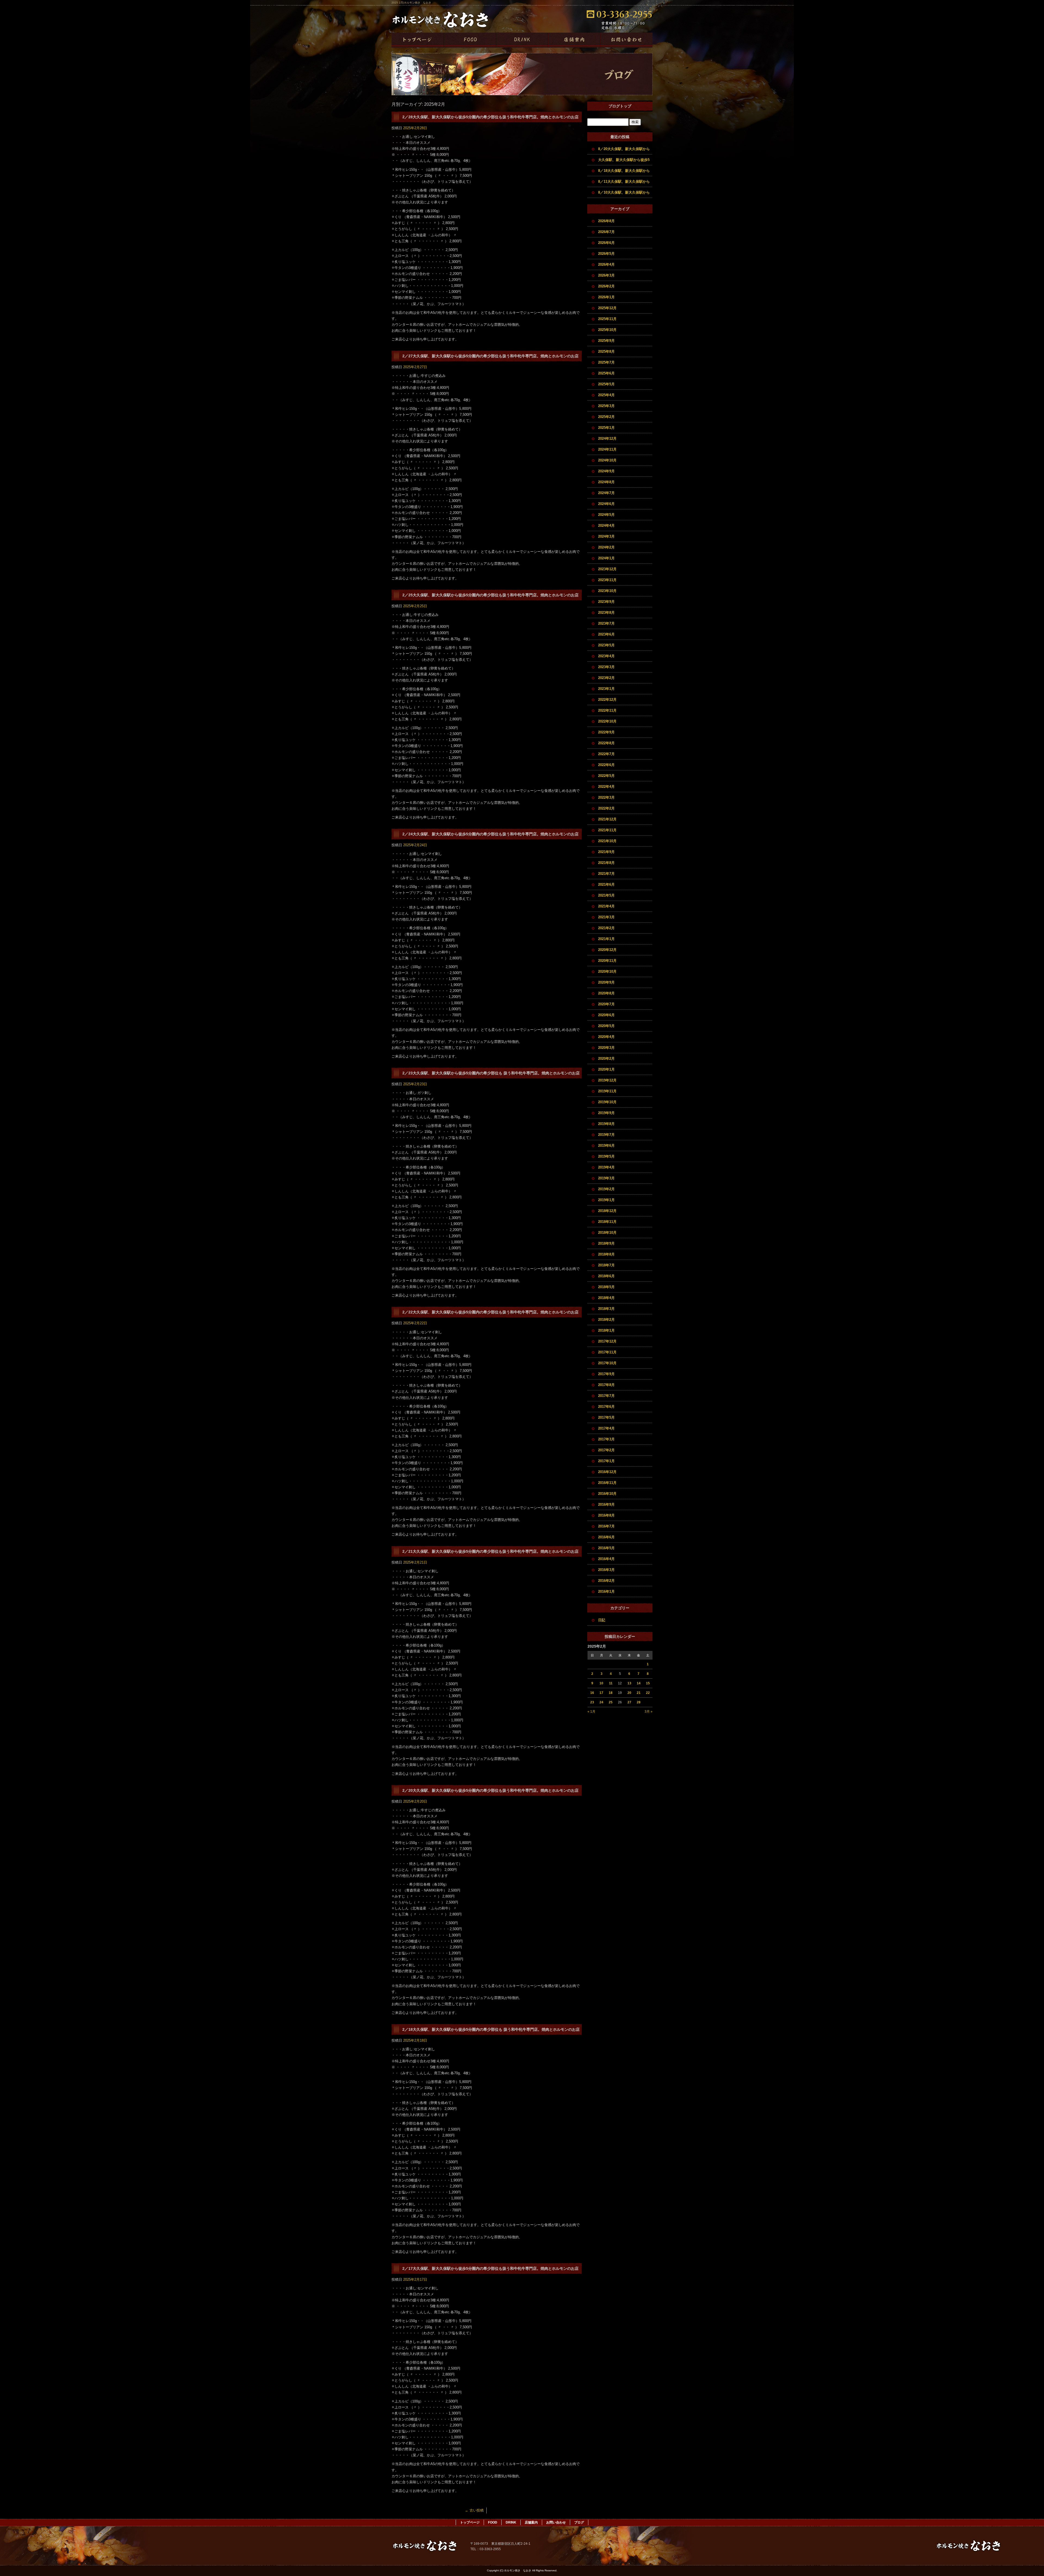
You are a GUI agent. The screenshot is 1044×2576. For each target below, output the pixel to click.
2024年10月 (607, 460)
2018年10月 (607, 1233)
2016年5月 (606, 1548)
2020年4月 (606, 1037)
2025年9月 (606, 341)
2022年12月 (607, 700)
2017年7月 (606, 1396)
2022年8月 (606, 743)
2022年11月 (607, 710)
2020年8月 (606, 993)
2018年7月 (606, 1265)
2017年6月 (606, 1407)
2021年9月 (606, 852)
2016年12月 (607, 1472)
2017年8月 (606, 1385)
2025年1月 (606, 428)
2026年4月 (606, 264)
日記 (602, 1620)
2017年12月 (607, 1341)
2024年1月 (606, 558)
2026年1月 (606, 297)
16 (592, 1693)
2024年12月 (607, 438)
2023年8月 (606, 613)
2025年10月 (607, 330)
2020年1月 (606, 1069)
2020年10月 (607, 971)
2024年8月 (606, 482)
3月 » (649, 1712)
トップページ (418, 40)
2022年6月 (606, 765)
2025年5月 (606, 384)
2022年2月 (606, 808)
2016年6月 (606, 1537)
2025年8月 (606, 351)
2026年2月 (606, 286)
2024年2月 (606, 547)
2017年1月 (606, 1461)
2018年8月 (606, 1254)
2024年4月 (606, 526)
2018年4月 (606, 1298)
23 (592, 1702)
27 (629, 1702)
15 (648, 1683)
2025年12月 (607, 308)
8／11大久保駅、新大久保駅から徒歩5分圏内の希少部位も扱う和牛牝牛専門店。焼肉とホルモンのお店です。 (625, 183)
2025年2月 (606, 417)
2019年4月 (606, 1167)
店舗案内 (574, 40)
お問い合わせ (626, 40)
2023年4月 (606, 656)
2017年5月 (606, 1417)
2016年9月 (606, 1504)
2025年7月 (606, 362)
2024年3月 (606, 536)
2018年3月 (606, 1309)
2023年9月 (606, 602)
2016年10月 (607, 1494)
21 (639, 1693)
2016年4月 (606, 1559)
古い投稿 (474, 2510)
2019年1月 (606, 1200)
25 (611, 1702)
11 (611, 1683)
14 (639, 1683)
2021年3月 (606, 917)
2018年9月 (606, 1243)
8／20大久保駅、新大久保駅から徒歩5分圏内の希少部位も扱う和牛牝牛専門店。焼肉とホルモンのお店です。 (625, 151)
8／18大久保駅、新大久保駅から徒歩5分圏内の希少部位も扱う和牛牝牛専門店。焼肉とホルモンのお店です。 (625, 172)
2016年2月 (606, 1581)
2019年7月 (606, 1135)
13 (629, 1683)
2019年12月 (607, 1080)
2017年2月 (606, 1450)
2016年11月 (607, 1483)
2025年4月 (606, 395)
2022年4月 (606, 787)
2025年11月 (607, 319)
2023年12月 (607, 569)
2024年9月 (606, 471)
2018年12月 (607, 1211)
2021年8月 (606, 863)
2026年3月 (606, 275)
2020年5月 (606, 1026)
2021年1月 (606, 939)
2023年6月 (606, 634)
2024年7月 (606, 493)
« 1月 (591, 1712)
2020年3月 (606, 1048)
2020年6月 (606, 1015)
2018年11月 (607, 1222)
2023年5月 (606, 645)
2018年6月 (606, 1276)
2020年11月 (607, 961)
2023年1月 (606, 689)
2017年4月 (606, 1428)
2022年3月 (606, 797)
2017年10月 (607, 1363)
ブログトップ (620, 106)
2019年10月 (607, 1102)
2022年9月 (606, 732)
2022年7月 (606, 754)
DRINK (522, 40)
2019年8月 (606, 1124)
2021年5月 (606, 895)
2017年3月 (606, 1439)
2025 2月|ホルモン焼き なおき (411, 3)
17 (601, 1693)
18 (611, 1693)
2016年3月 (606, 1570)
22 (648, 1693)
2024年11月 (607, 449)
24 (601, 1702)
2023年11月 (607, 580)
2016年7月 (606, 1526)
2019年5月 (606, 1156)
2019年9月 (606, 1113)
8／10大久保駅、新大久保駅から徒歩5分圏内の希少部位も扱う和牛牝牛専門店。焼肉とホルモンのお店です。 (625, 194)
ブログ (579, 2522)
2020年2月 (606, 1058)
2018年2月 (606, 1320)
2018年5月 (606, 1287)
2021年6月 (606, 884)
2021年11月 (607, 830)
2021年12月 (607, 819)
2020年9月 (606, 982)
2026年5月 (606, 254)
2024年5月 (606, 515)
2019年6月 (606, 1146)
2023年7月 (606, 623)
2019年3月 (606, 1178)
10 (601, 1683)
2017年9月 (606, 1374)
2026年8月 (606, 221)
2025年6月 (606, 373)
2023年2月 (606, 678)
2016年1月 (606, 1591)
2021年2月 (606, 928)
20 (629, 1693)
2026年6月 (606, 243)
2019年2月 (606, 1189)
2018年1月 (606, 1330)
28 (639, 1702)
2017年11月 (607, 1352)
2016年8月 (606, 1515)
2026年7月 (606, 232)
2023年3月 (606, 667)
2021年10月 (607, 841)
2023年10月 (607, 591)
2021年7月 (606, 874)
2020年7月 (606, 1004)
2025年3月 (606, 406)
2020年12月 (607, 950)
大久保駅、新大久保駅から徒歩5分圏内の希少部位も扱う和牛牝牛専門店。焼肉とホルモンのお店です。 (625, 162)
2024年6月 (606, 504)
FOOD (470, 40)
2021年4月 (606, 906)
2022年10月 (607, 721)
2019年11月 (607, 1091)
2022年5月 (606, 776)
